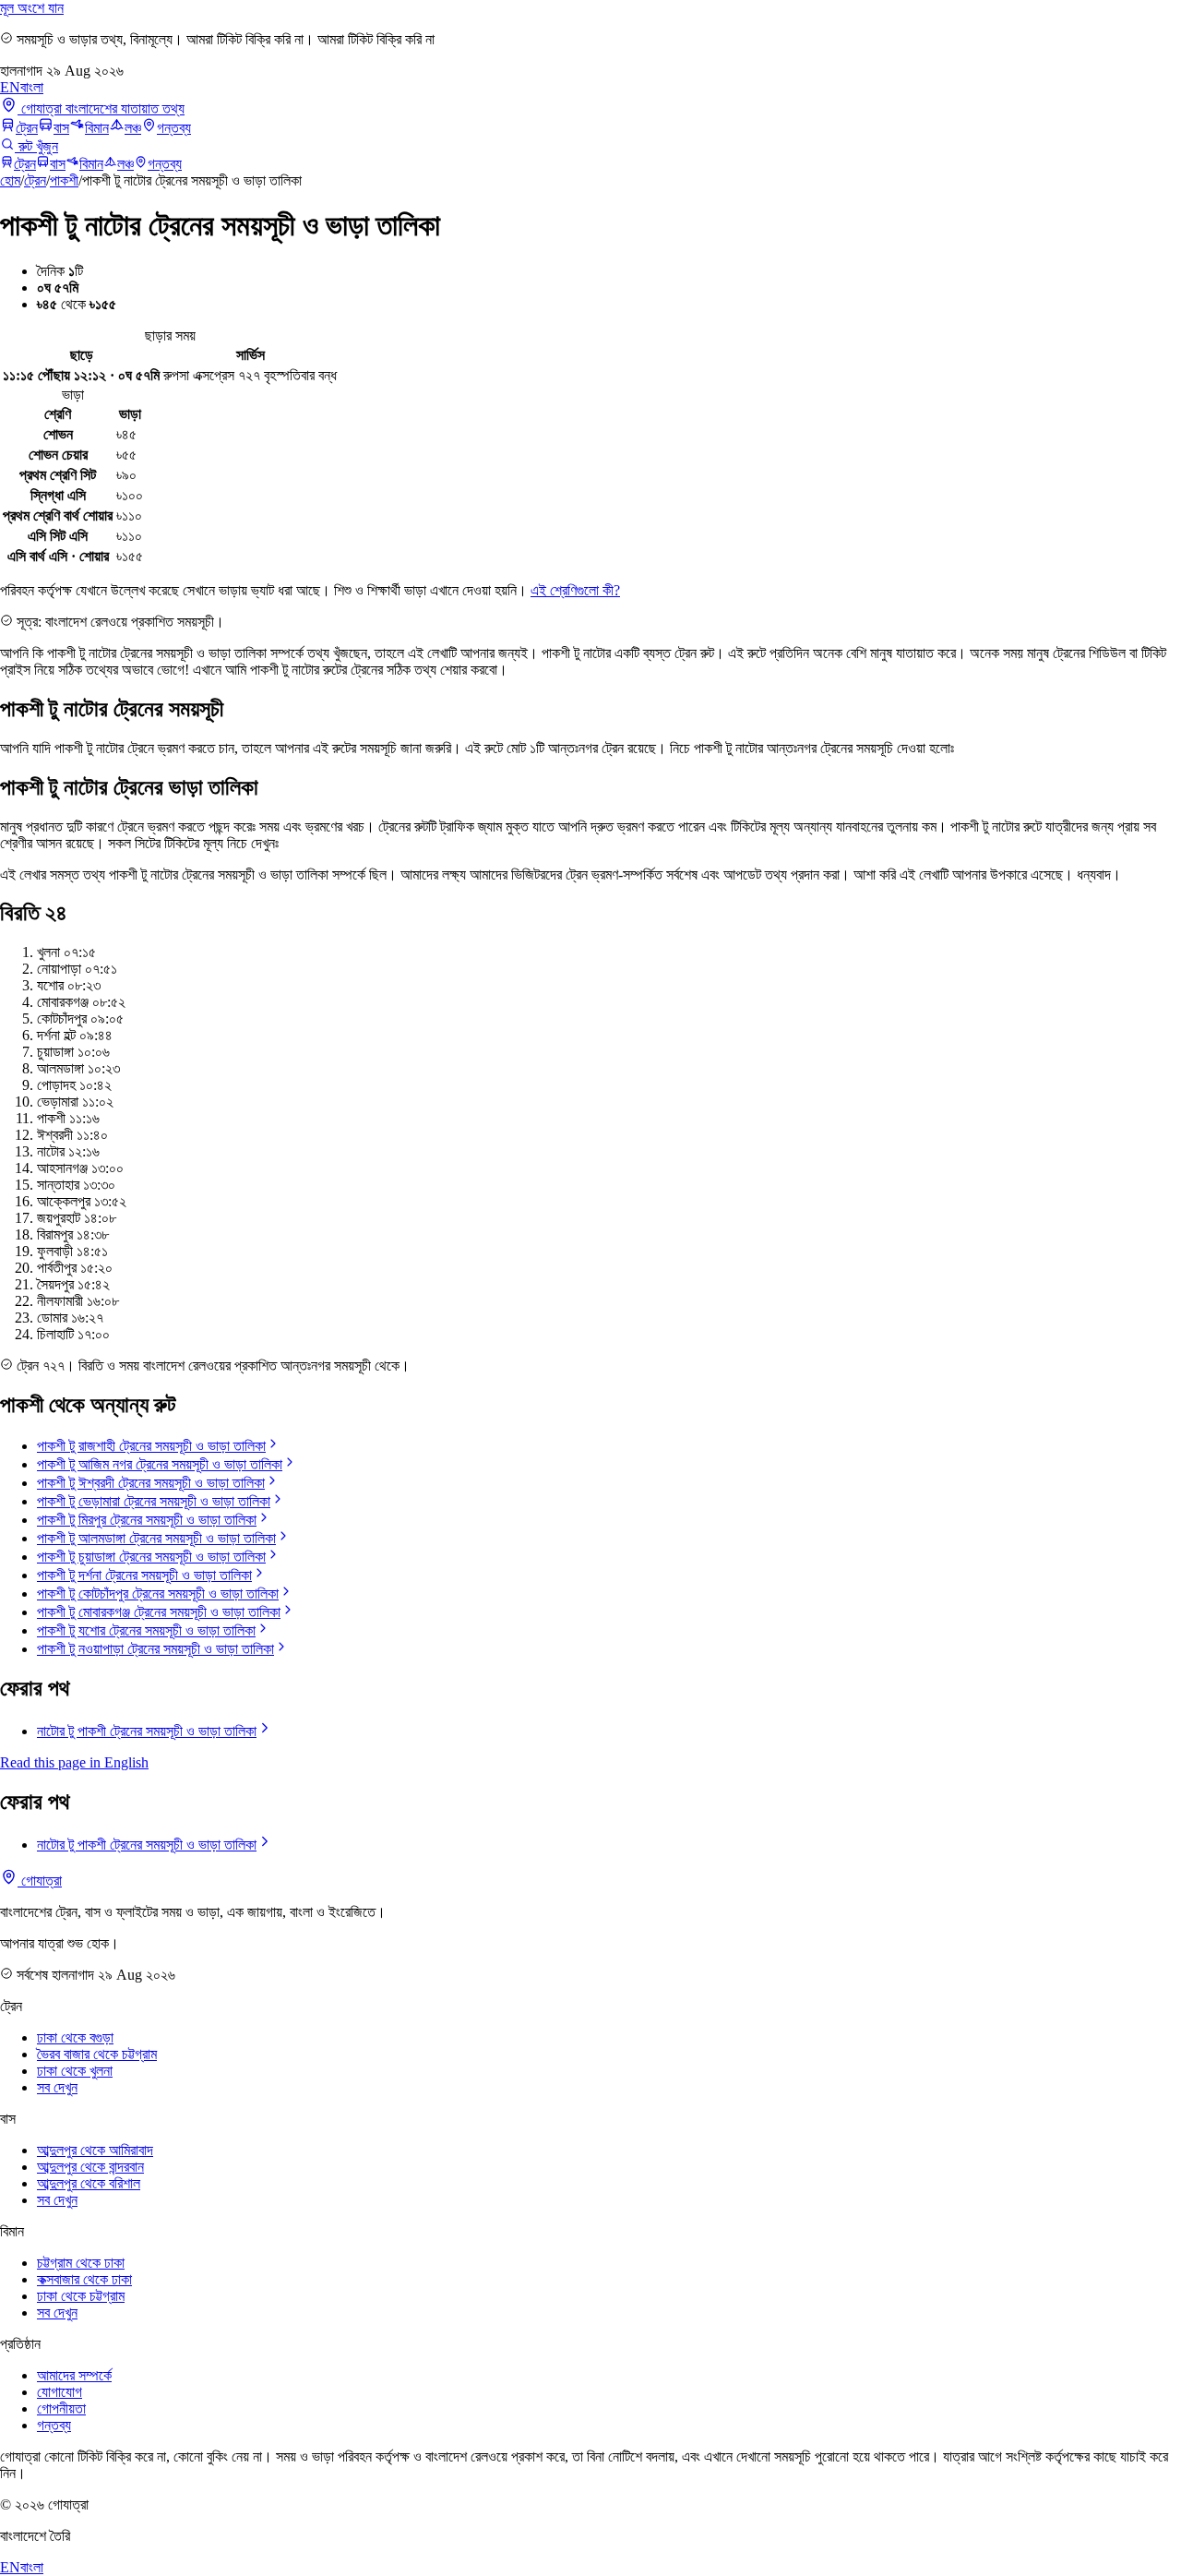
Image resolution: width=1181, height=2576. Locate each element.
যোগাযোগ (60, 2392)
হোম (10, 180)
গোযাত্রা (40, 1881)
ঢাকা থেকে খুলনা (75, 2071)
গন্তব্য (174, 128)
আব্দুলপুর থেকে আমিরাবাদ (95, 2150)
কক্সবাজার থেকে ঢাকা (84, 2279)
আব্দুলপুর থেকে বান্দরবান (90, 2167)
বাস (61, 128)
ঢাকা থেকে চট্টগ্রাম (81, 2296)
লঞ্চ (133, 128)
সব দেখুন (57, 2087)
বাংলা (32, 87)
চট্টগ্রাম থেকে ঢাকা (81, 2263)
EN (10, 87)
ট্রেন (27, 128)
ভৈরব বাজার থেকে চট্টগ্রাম (97, 2054)
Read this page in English (74, 1762)
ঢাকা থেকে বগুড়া (75, 2037)
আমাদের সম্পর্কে (74, 2375)
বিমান (97, 128)
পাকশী (64, 180)
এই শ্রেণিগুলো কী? (575, 590)
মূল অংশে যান (32, 8)
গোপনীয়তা (61, 2408)
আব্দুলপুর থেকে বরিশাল (89, 2183)
